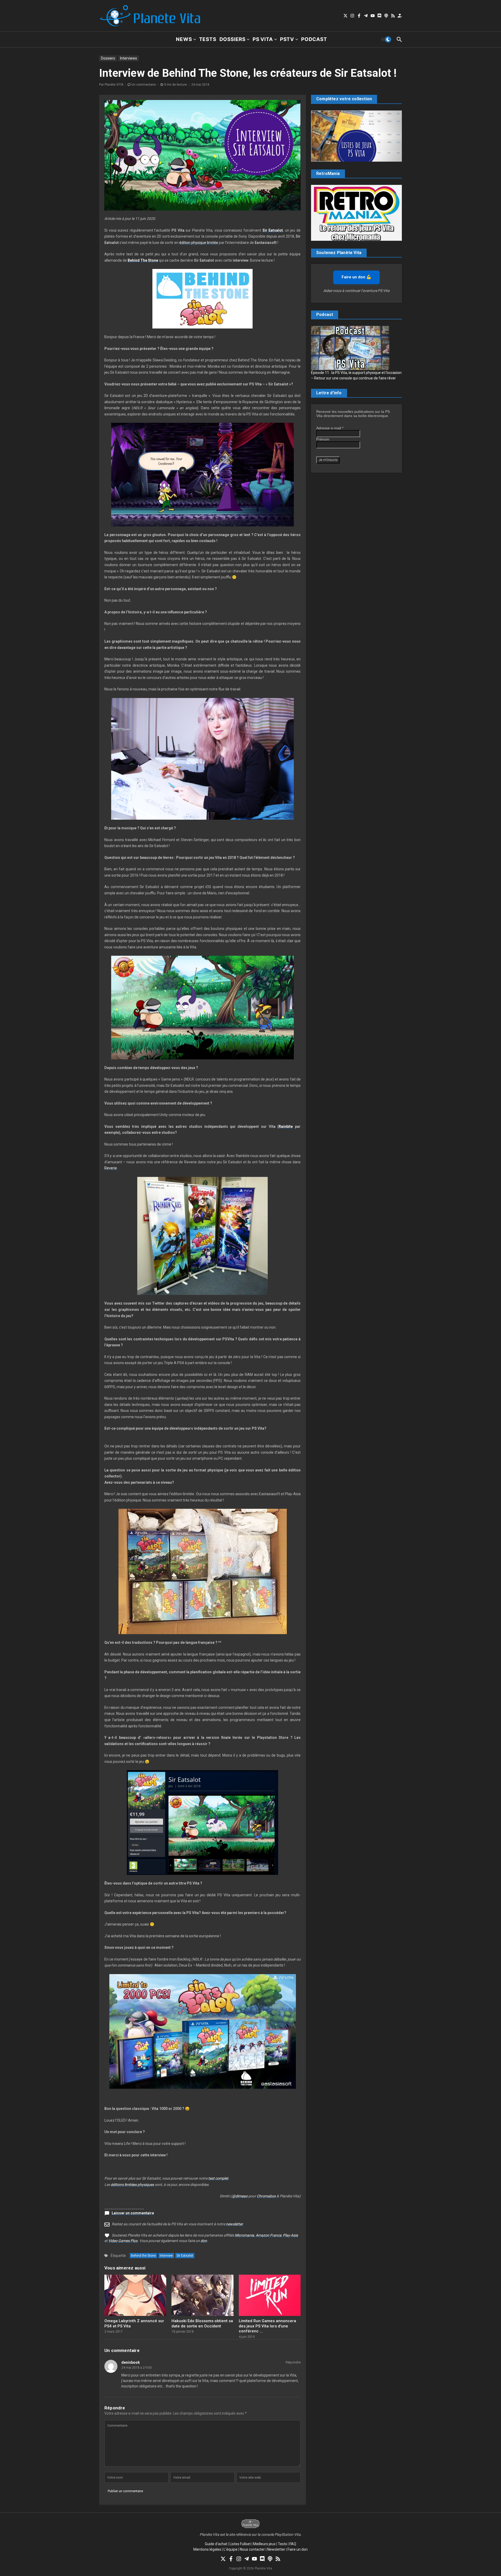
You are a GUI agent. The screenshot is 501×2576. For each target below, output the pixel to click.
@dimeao (240, 2196)
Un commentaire (144, 85)
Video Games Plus (123, 2241)
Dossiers (232, 39)
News (184, 39)
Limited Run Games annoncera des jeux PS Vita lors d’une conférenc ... (267, 2326)
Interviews (129, 58)
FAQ (293, 2544)
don (204, 2241)
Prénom (323, 439)
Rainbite (286, 1126)
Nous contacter (252, 2549)
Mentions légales (207, 2549)
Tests (208, 39)
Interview (166, 2256)
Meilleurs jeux (264, 2544)
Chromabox (266, 2196)
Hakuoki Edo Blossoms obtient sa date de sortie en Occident (202, 2323)
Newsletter (276, 2549)
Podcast (314, 39)
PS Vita (263, 39)
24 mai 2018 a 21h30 (137, 2368)
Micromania (244, 2235)
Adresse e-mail (330, 428)
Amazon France (269, 2235)
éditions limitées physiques (132, 2185)
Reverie (111, 1168)
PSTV (287, 39)
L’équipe (231, 2549)
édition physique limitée (199, 243)
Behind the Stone (143, 2256)
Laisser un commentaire (133, 2213)
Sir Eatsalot (185, 2256)
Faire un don (298, 2549)
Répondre (293, 2362)
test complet (218, 2178)
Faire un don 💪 (356, 277)
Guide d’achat (216, 2544)
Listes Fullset (240, 2544)
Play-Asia (290, 2235)
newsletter (234, 2224)
